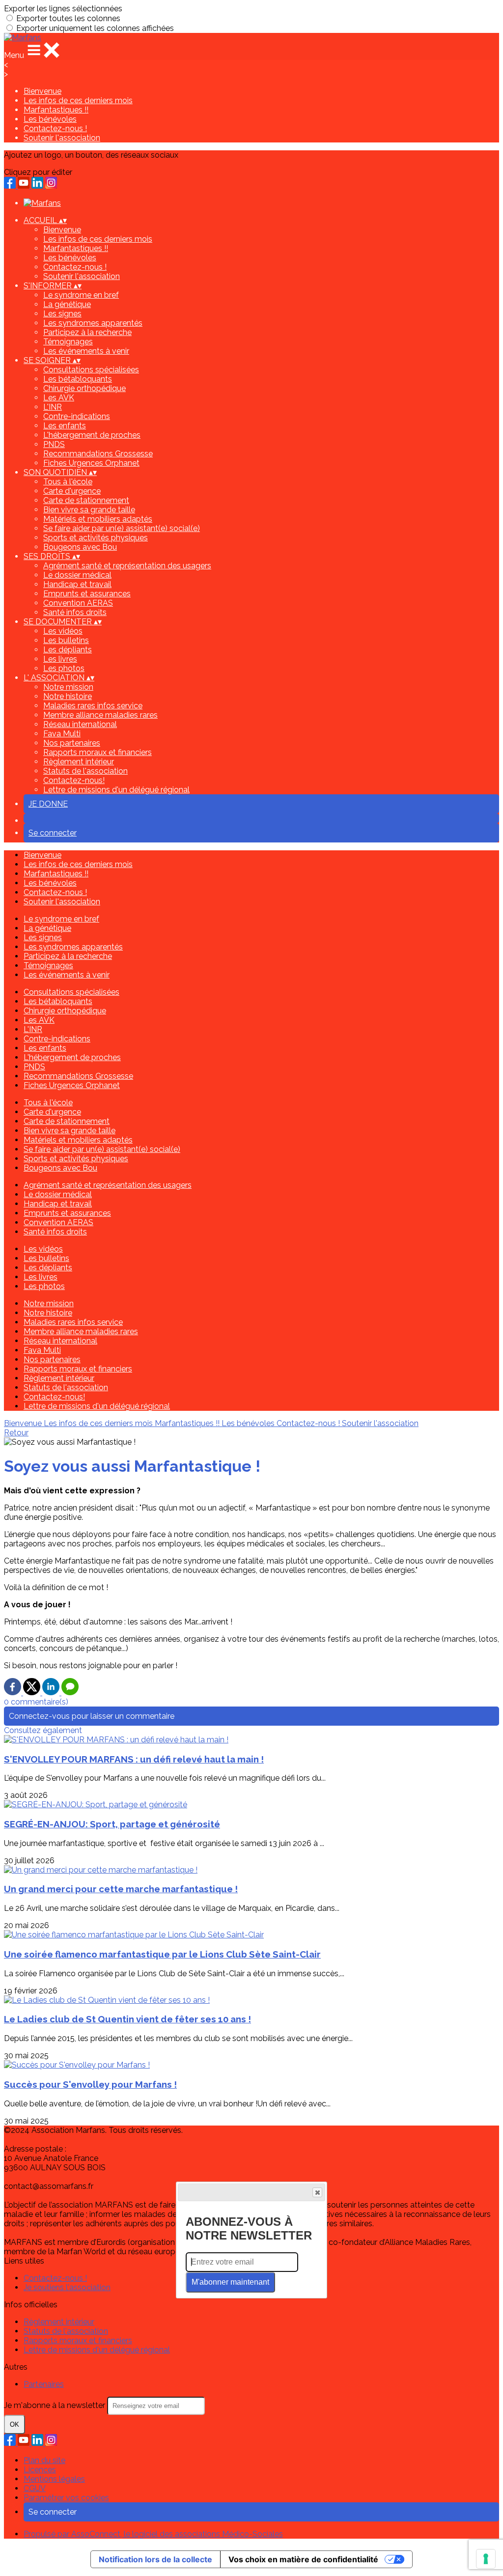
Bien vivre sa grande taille (89, 510)
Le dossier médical (77, 575)
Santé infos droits (75, 612)
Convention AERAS (78, 603)
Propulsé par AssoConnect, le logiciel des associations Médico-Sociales (153, 2534)
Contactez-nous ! (55, 128)
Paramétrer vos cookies (66, 2498)
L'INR (53, 407)
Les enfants (65, 426)
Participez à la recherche (87, 332)
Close (317, 2192)
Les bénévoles (50, 119)
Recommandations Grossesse (98, 454)
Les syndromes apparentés (93, 323)
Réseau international (80, 724)
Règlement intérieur (79, 762)
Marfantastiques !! (56, 110)
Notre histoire (68, 696)
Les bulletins (66, 640)
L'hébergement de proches (92, 435)
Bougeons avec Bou (80, 547)
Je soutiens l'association (67, 2287)
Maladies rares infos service (93, 706)
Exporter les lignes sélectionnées (63, 9)
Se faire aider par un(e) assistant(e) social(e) (122, 528)
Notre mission (68, 687)
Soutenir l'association (62, 138)
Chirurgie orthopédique (84, 388)
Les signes (62, 314)
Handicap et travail (77, 584)
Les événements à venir (86, 351)
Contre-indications (77, 416)
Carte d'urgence (72, 491)
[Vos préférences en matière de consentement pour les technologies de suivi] (486, 2559)
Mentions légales (54, 2479)
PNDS (54, 444)
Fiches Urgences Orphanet (91, 463)
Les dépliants (68, 650)
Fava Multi (62, 734)
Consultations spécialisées (91, 370)
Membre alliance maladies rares (100, 715)
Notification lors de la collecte (155, 2559)
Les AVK (59, 398)
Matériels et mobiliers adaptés (98, 519)
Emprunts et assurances (87, 594)
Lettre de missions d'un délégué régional (116, 790)
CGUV (35, 2488)
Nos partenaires (72, 743)
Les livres (60, 659)
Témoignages (68, 342)
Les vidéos (63, 631)
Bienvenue (42, 91)
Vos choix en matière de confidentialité (303, 2559)
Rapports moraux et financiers (98, 752)
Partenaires (44, 2384)
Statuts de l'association (85, 771)
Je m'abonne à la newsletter (56, 2405)
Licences (40, 2470)
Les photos (64, 668)
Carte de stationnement (86, 500)
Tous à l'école (68, 482)
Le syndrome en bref (81, 295)
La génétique (67, 304)
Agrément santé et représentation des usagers (127, 566)
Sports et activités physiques (96, 538)
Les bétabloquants (78, 379)
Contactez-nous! (74, 780)
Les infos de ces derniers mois (78, 100)
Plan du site (44, 2460)
